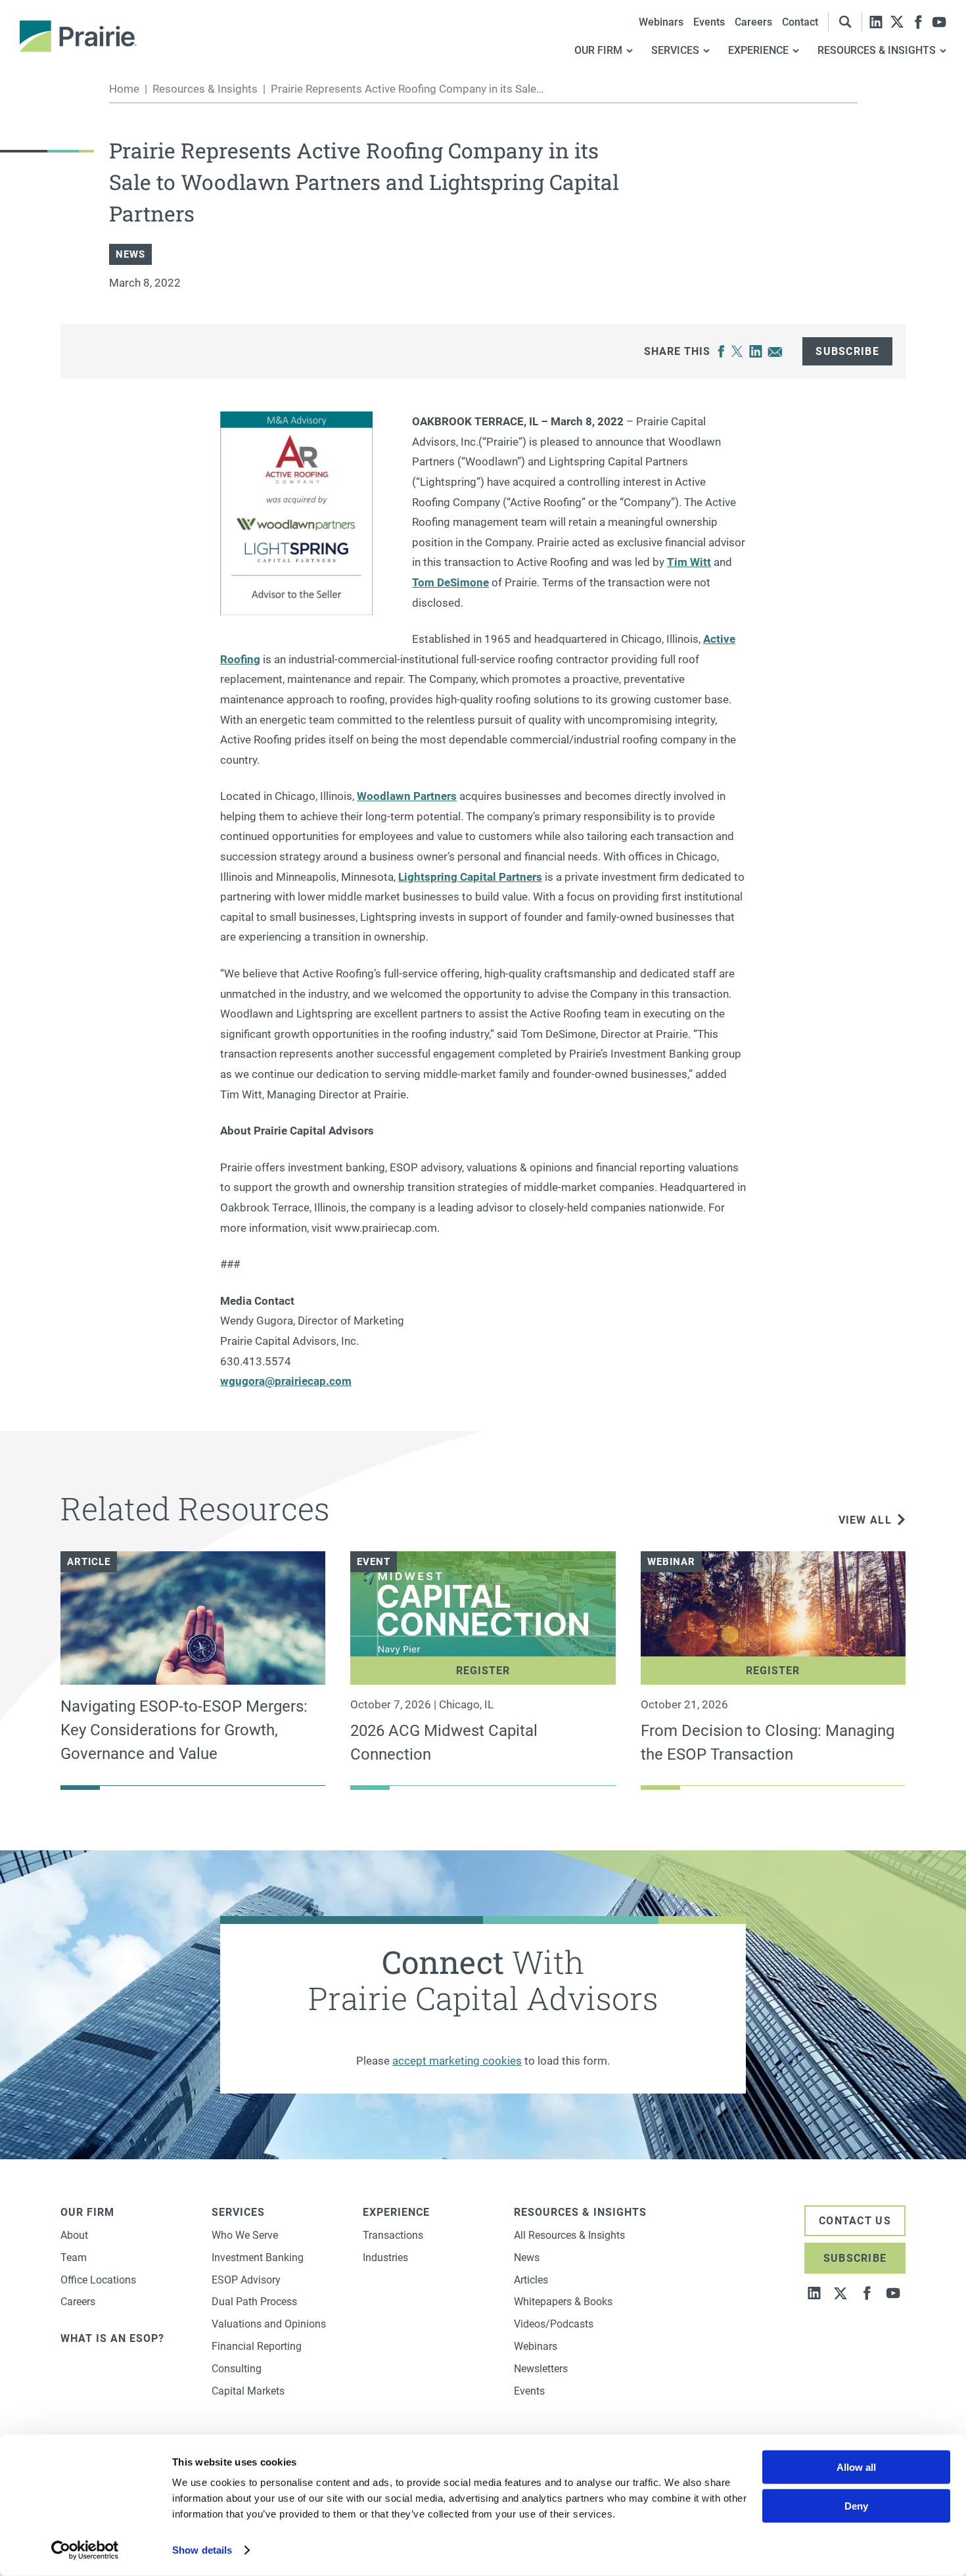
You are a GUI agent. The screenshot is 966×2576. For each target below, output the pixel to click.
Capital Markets (248, 2391)
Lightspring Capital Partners (470, 877)
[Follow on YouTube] (939, 22)
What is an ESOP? (112, 2338)
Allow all (856, 2467)
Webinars (661, 22)
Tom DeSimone (450, 582)
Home (124, 89)
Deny (856, 2506)
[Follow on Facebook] (918, 22)
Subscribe (847, 351)
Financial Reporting (257, 2346)
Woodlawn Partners (407, 796)
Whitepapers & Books (563, 2302)
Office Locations (98, 2280)
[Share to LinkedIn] (756, 352)
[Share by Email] (775, 352)
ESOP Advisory (246, 2280)
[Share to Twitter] (737, 352)
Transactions (393, 2235)
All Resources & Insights (569, 2235)
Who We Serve (245, 2235)
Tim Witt (689, 562)
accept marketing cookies (457, 2061)
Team (74, 2258)
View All (865, 1520)
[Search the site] (845, 22)
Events (709, 22)
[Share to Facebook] (721, 352)
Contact (800, 22)
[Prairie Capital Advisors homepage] (78, 36)
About (74, 2235)
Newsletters (541, 2369)
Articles (531, 2280)
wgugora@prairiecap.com (286, 1381)
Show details (202, 2550)
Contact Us (855, 2221)
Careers (753, 22)
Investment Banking (258, 2258)
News (527, 2258)
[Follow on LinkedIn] (876, 22)
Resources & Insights (205, 89)
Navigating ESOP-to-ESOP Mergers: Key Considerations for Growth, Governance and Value (184, 1730)
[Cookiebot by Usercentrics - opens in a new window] (85, 2550)
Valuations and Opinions (269, 2324)
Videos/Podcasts (554, 2324)
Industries (385, 2258)
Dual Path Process (254, 2302)
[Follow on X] (897, 22)
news (130, 254)
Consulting (237, 2369)
